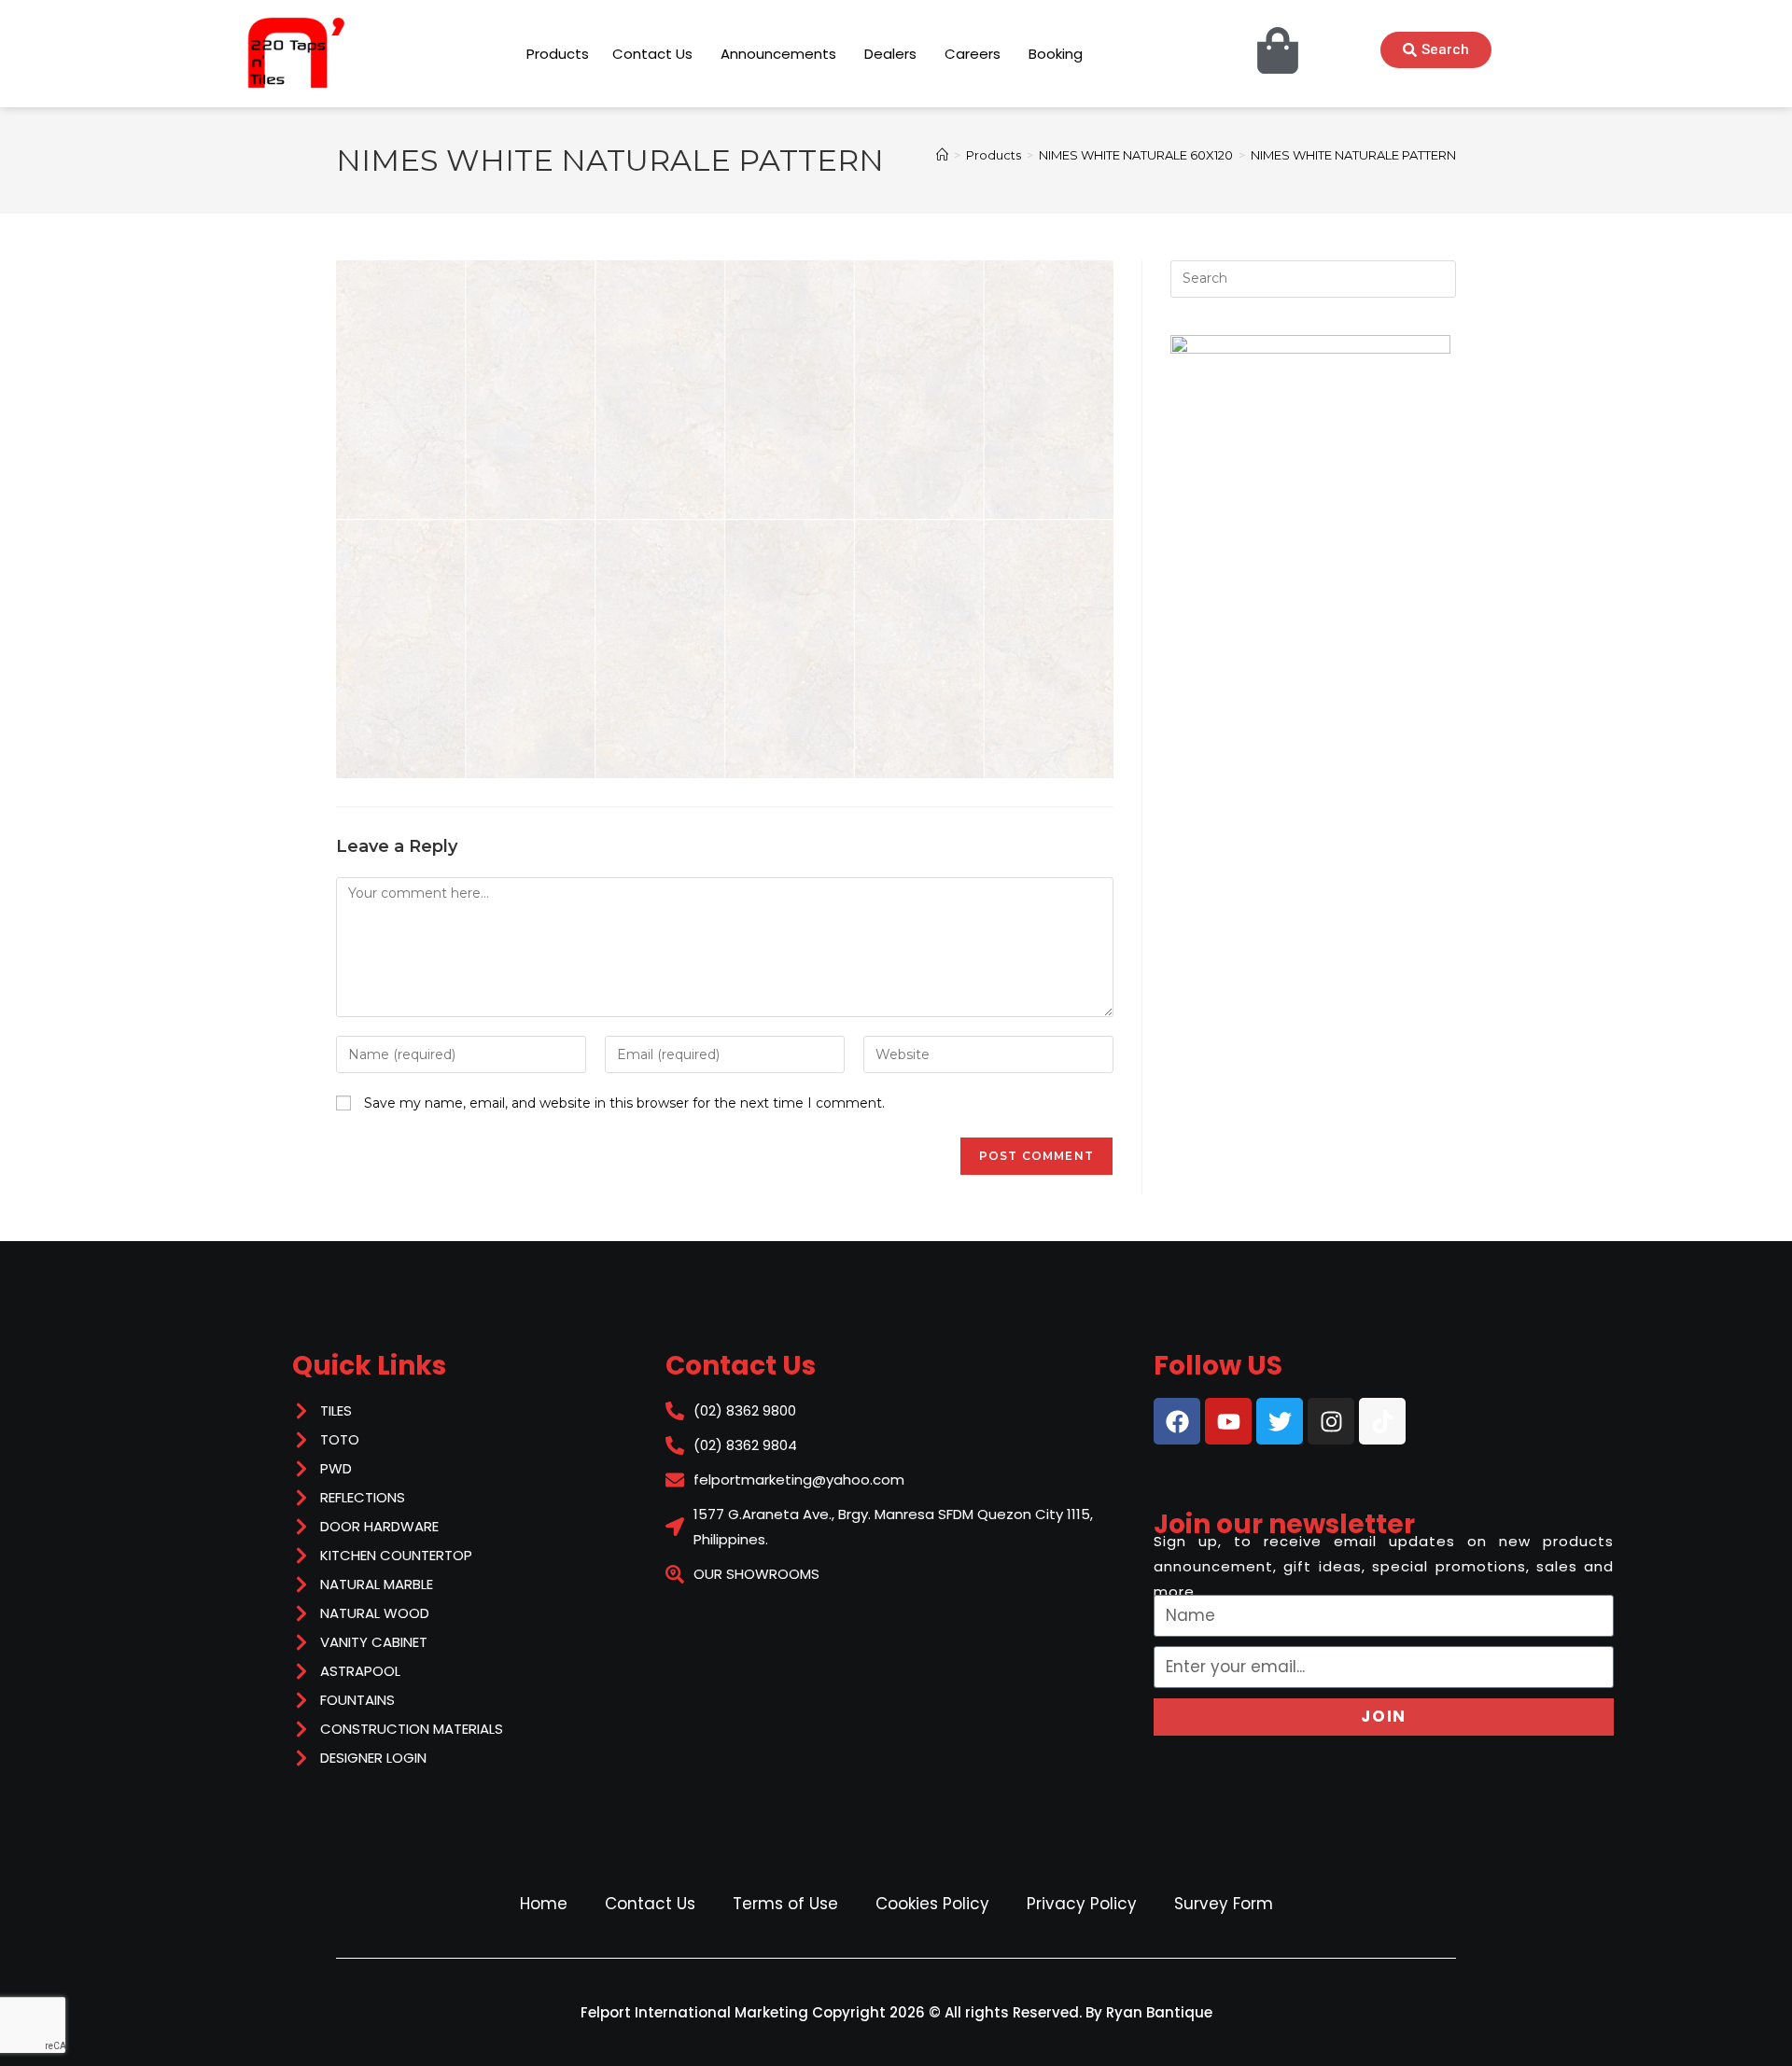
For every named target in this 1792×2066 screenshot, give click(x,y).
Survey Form (1224, 1904)
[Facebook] (1177, 1421)
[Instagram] (1331, 1421)
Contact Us (650, 1904)
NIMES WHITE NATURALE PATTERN (1353, 155)
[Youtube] (1228, 1421)
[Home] (942, 155)
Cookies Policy (932, 1904)
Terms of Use (785, 1904)
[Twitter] (1280, 1421)
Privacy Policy (1082, 1904)
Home (544, 1904)
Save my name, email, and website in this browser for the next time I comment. (624, 1103)
